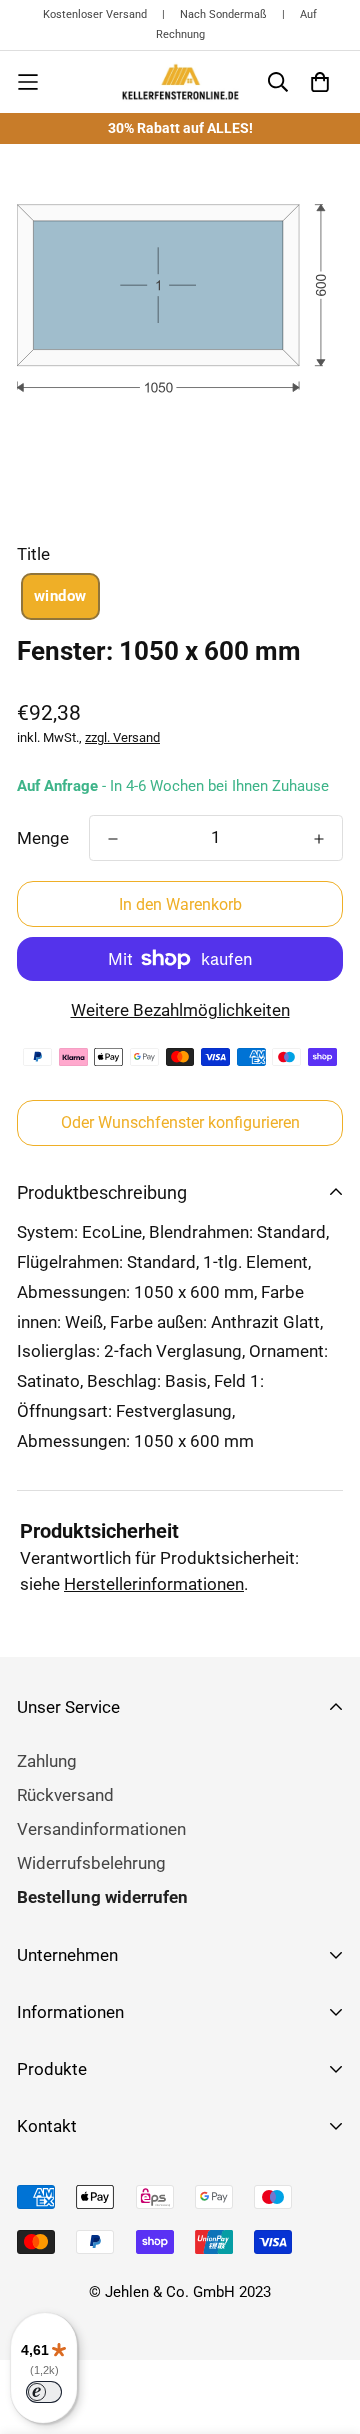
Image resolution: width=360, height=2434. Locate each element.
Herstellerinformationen (154, 1584)
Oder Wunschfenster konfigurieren (180, 1122)
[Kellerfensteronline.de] (180, 82)
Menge (43, 838)
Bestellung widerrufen (102, 1897)
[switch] (44, 2392)
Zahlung (47, 1761)
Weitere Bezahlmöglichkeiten (180, 1010)
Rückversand (65, 1795)
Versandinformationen (101, 1829)
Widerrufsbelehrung (91, 1863)
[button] (60, 596)
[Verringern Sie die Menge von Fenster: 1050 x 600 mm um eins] (113, 839)
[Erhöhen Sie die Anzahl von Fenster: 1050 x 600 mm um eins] (319, 839)
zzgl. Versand (122, 737)
